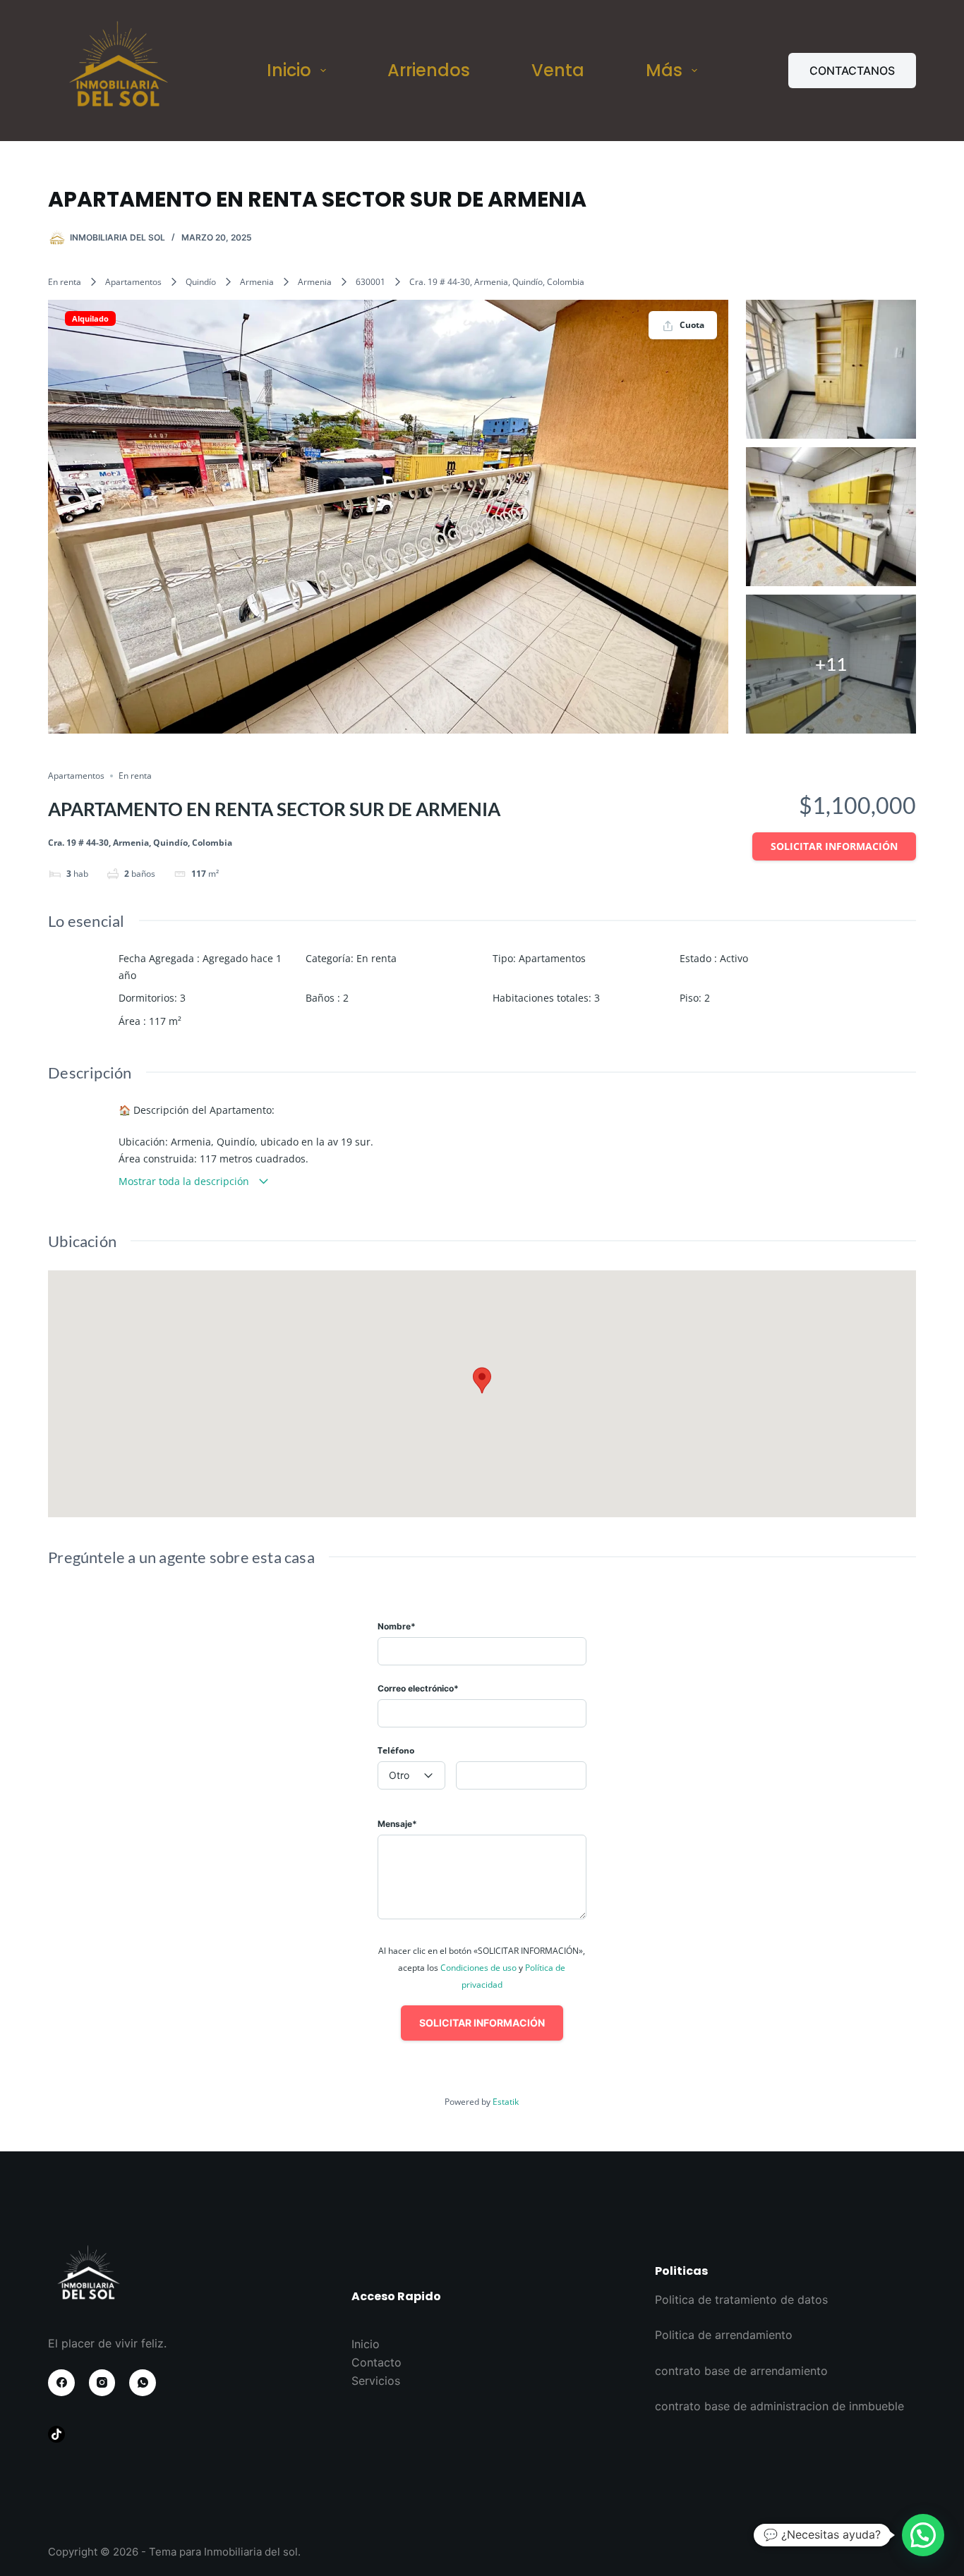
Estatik (506, 2102)
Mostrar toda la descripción (185, 1181)
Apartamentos (133, 282)
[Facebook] (61, 2383)
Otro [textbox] (399, 1775)
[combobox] (411, 1775)
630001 (370, 282)
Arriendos (429, 70)
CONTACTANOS (852, 71)
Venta (558, 70)
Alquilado (90, 318)
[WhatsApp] (143, 2383)
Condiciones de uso (480, 1968)
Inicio (289, 70)
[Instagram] (102, 2383)
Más (664, 70)
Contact (373, 2362)
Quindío (201, 282)
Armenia (257, 282)
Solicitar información (834, 846)
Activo (734, 958)
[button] (923, 2535)
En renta (65, 282)
